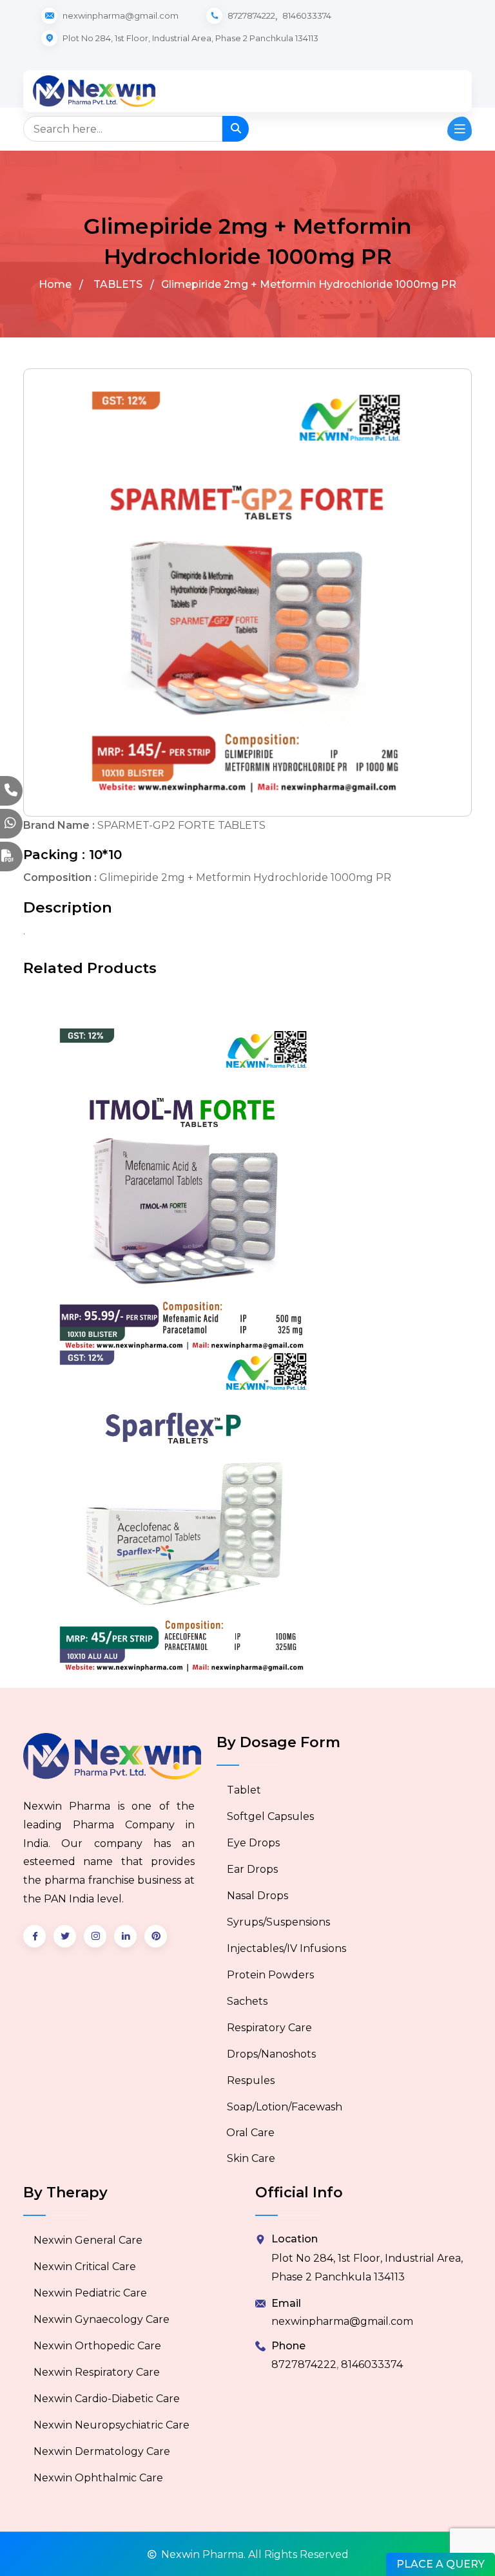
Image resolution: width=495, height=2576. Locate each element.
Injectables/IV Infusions (286, 1948)
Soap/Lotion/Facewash (285, 2107)
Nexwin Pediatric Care (90, 2293)
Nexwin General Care (88, 2240)
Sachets (247, 2001)
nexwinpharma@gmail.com (342, 2321)
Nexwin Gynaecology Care (102, 2319)
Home (55, 284)
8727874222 (251, 15)
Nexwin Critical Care (85, 2267)
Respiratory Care (269, 2028)
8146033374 (307, 15)
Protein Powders (270, 1975)
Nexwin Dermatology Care (102, 2451)
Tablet (244, 1790)
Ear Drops (252, 1869)
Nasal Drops (257, 1896)
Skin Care (251, 2158)
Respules (251, 2080)
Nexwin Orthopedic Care (97, 2346)
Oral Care (250, 2133)
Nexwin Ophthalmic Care (98, 2478)
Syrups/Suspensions (278, 1922)
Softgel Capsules (270, 1816)
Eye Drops (253, 1843)
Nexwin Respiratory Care (97, 2372)
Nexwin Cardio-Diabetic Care (107, 2399)
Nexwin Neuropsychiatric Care (112, 2425)
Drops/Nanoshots (271, 2054)
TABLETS (118, 284)
